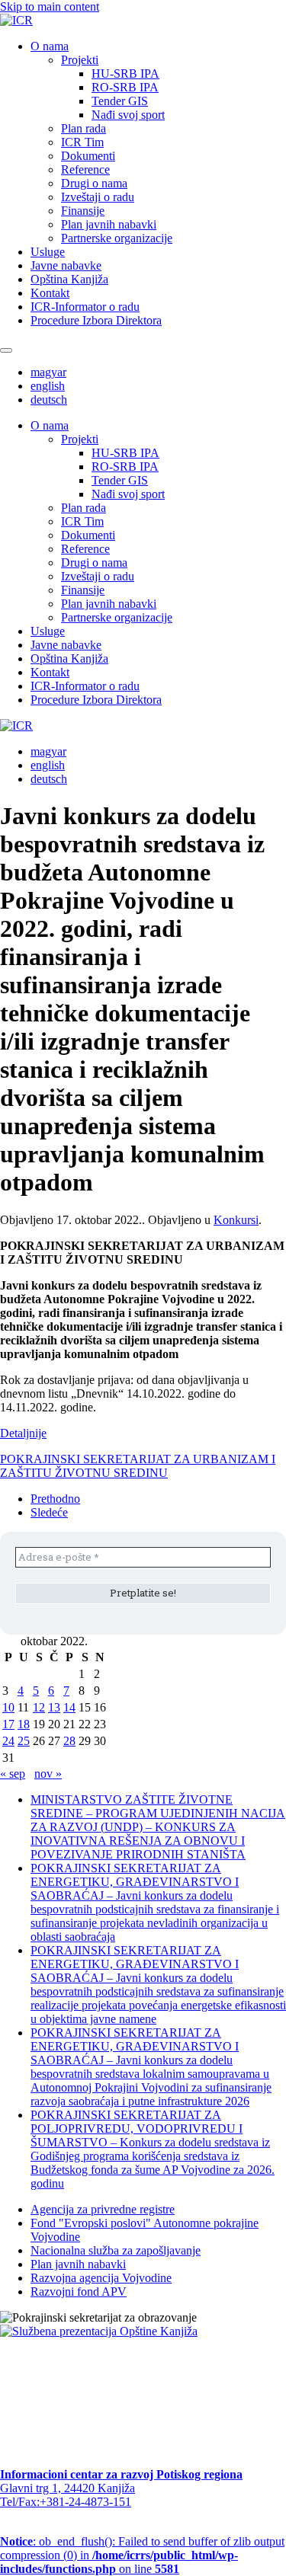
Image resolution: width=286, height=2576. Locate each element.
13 (54, 1707)
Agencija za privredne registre (103, 2209)
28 (69, 1741)
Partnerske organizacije (117, 238)
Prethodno (55, 1499)
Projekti (80, 60)
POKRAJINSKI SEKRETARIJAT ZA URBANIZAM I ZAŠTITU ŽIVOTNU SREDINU (138, 1466)
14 (69, 1707)
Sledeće (49, 1512)
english (48, 386)
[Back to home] (16, 20)
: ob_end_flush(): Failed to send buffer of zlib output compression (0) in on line (142, 2555)
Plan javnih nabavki (109, 224)
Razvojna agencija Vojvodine (101, 2278)
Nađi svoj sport (128, 115)
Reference (85, 169)
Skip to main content (50, 6)
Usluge (48, 252)
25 (24, 1741)
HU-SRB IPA (125, 74)
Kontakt (50, 293)
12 (39, 1707)
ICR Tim (82, 142)
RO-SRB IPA (125, 87)
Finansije (83, 211)
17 (8, 1724)
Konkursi (236, 1220)
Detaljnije (23, 1433)
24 (8, 1741)
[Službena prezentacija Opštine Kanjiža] (99, 2331)
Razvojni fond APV (79, 2292)
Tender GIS (120, 101)
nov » (48, 1774)
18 (24, 1724)
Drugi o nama (94, 183)
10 (8, 1707)
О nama (50, 46)
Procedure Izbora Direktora (96, 320)
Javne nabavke (66, 265)
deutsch (49, 400)
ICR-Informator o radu (85, 307)
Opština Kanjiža (69, 279)
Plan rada (84, 128)
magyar (48, 372)
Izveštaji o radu (98, 197)
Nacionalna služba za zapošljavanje (116, 2250)
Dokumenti (88, 156)
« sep (13, 1774)
